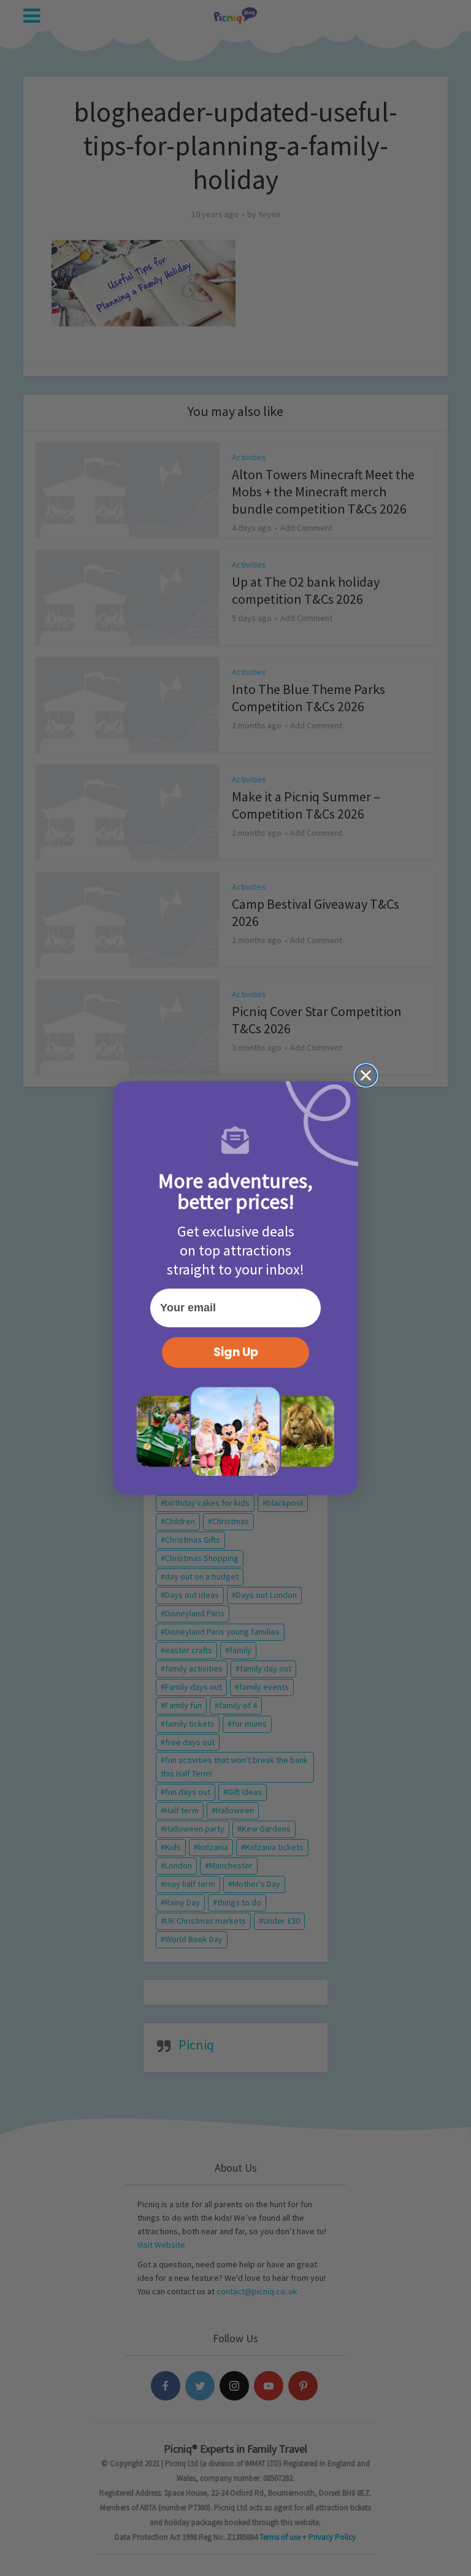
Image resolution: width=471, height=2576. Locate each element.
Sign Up (236, 1352)
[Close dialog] (366, 1075)
